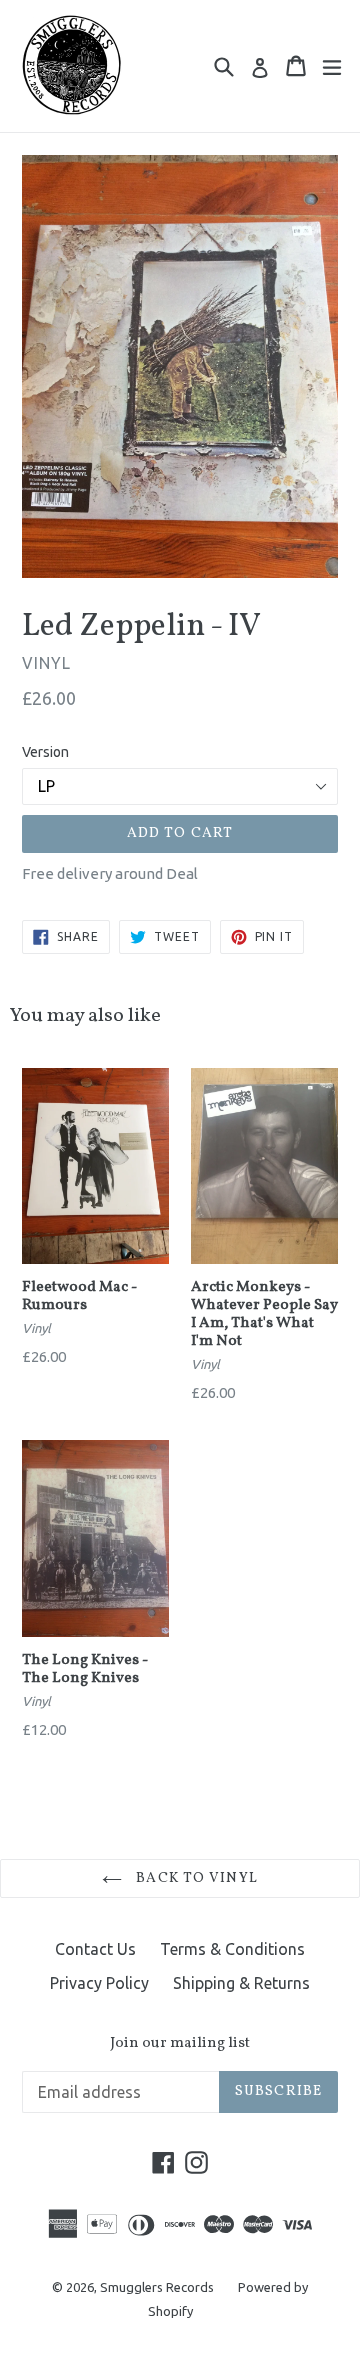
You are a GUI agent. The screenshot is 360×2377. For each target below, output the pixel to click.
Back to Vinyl (195, 1878)
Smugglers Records (157, 2287)
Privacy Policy (99, 1983)
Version (45, 752)
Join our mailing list (180, 2044)
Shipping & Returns (241, 1983)
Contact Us (95, 1949)
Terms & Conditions (232, 1949)
